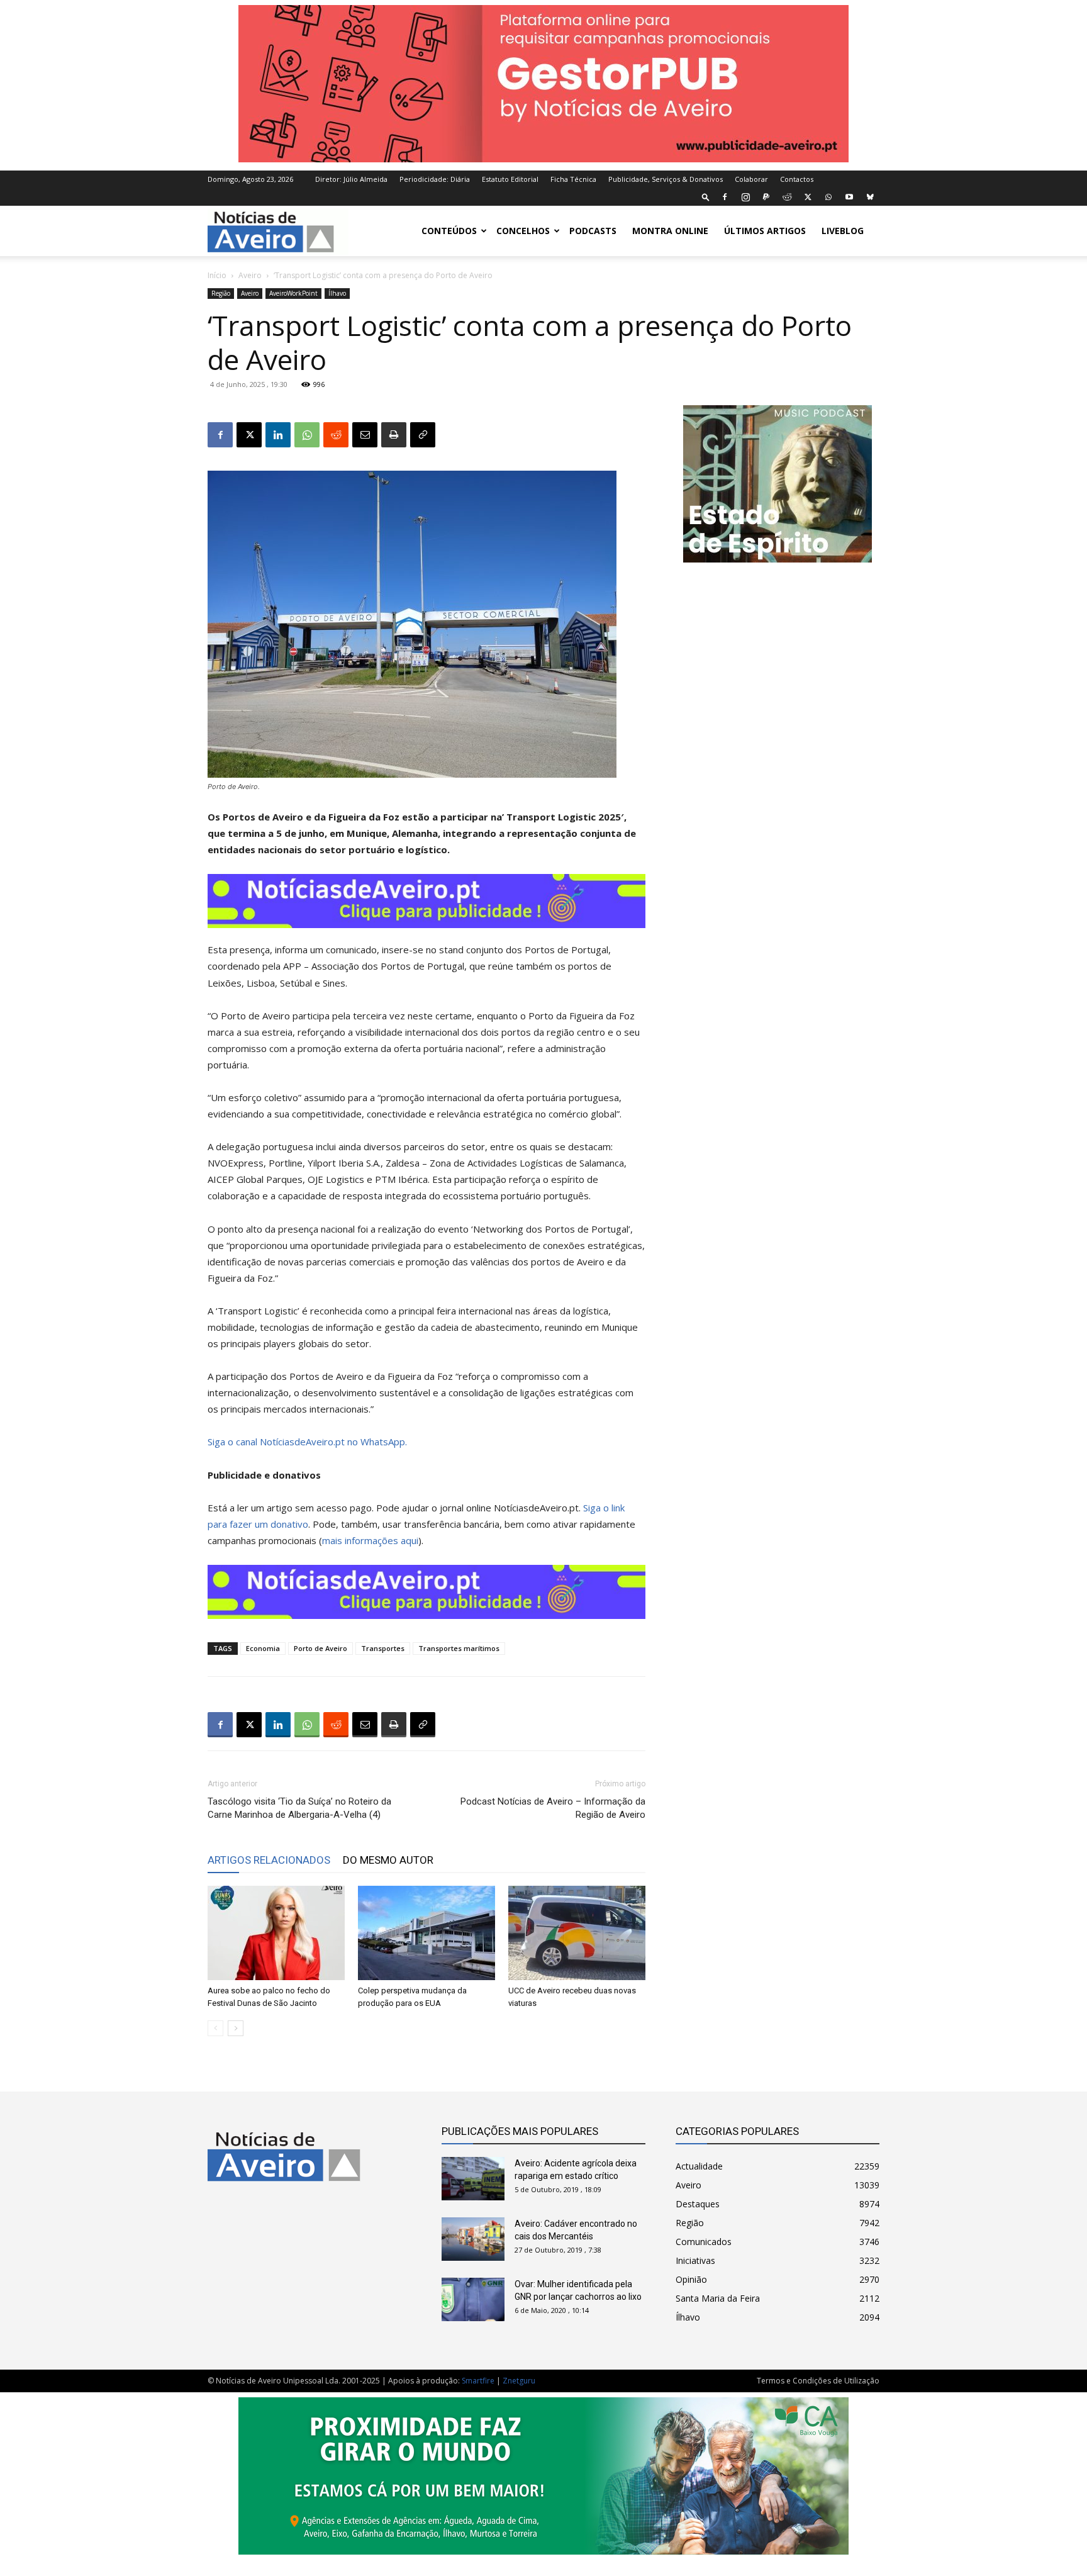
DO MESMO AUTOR (388, 1860)
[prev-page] (215, 2028)
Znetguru (519, 2381)
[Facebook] (725, 197)
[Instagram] (745, 197)
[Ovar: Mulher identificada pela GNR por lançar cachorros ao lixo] (473, 2299)
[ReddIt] (336, 435)
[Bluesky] (870, 197)
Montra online (670, 231)
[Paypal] (766, 197)
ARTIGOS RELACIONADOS (269, 1860)
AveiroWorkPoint (293, 293)
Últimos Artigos (765, 231)
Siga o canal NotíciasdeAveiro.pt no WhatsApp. (307, 1442)
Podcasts (593, 231)
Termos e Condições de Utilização (818, 2381)
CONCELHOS (523, 231)
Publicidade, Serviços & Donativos (666, 179)
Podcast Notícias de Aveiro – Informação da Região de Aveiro (553, 1808)
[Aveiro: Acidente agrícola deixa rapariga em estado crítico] (473, 2179)
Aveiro (250, 275)
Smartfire (478, 2381)
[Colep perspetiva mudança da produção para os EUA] (426, 1933)
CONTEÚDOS (449, 231)
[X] (808, 197)
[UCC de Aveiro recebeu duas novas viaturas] (577, 1933)
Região (221, 293)
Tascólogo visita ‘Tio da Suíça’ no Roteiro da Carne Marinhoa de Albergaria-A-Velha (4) (299, 1808)
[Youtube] (849, 197)
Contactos (797, 179)
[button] (706, 197)
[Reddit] (787, 197)
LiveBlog (843, 231)
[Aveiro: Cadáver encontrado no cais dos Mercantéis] (473, 2239)
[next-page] (236, 2028)
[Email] (365, 435)
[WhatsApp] (828, 197)
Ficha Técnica (573, 179)
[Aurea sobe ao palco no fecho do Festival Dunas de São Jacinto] (276, 1933)
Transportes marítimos (459, 1648)
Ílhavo (337, 293)
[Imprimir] (394, 435)
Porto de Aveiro (321, 1648)
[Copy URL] (423, 435)
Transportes (383, 1648)
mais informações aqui (370, 1540)
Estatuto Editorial (510, 179)
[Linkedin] (278, 435)
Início (217, 275)
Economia (263, 1648)
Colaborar (751, 179)
